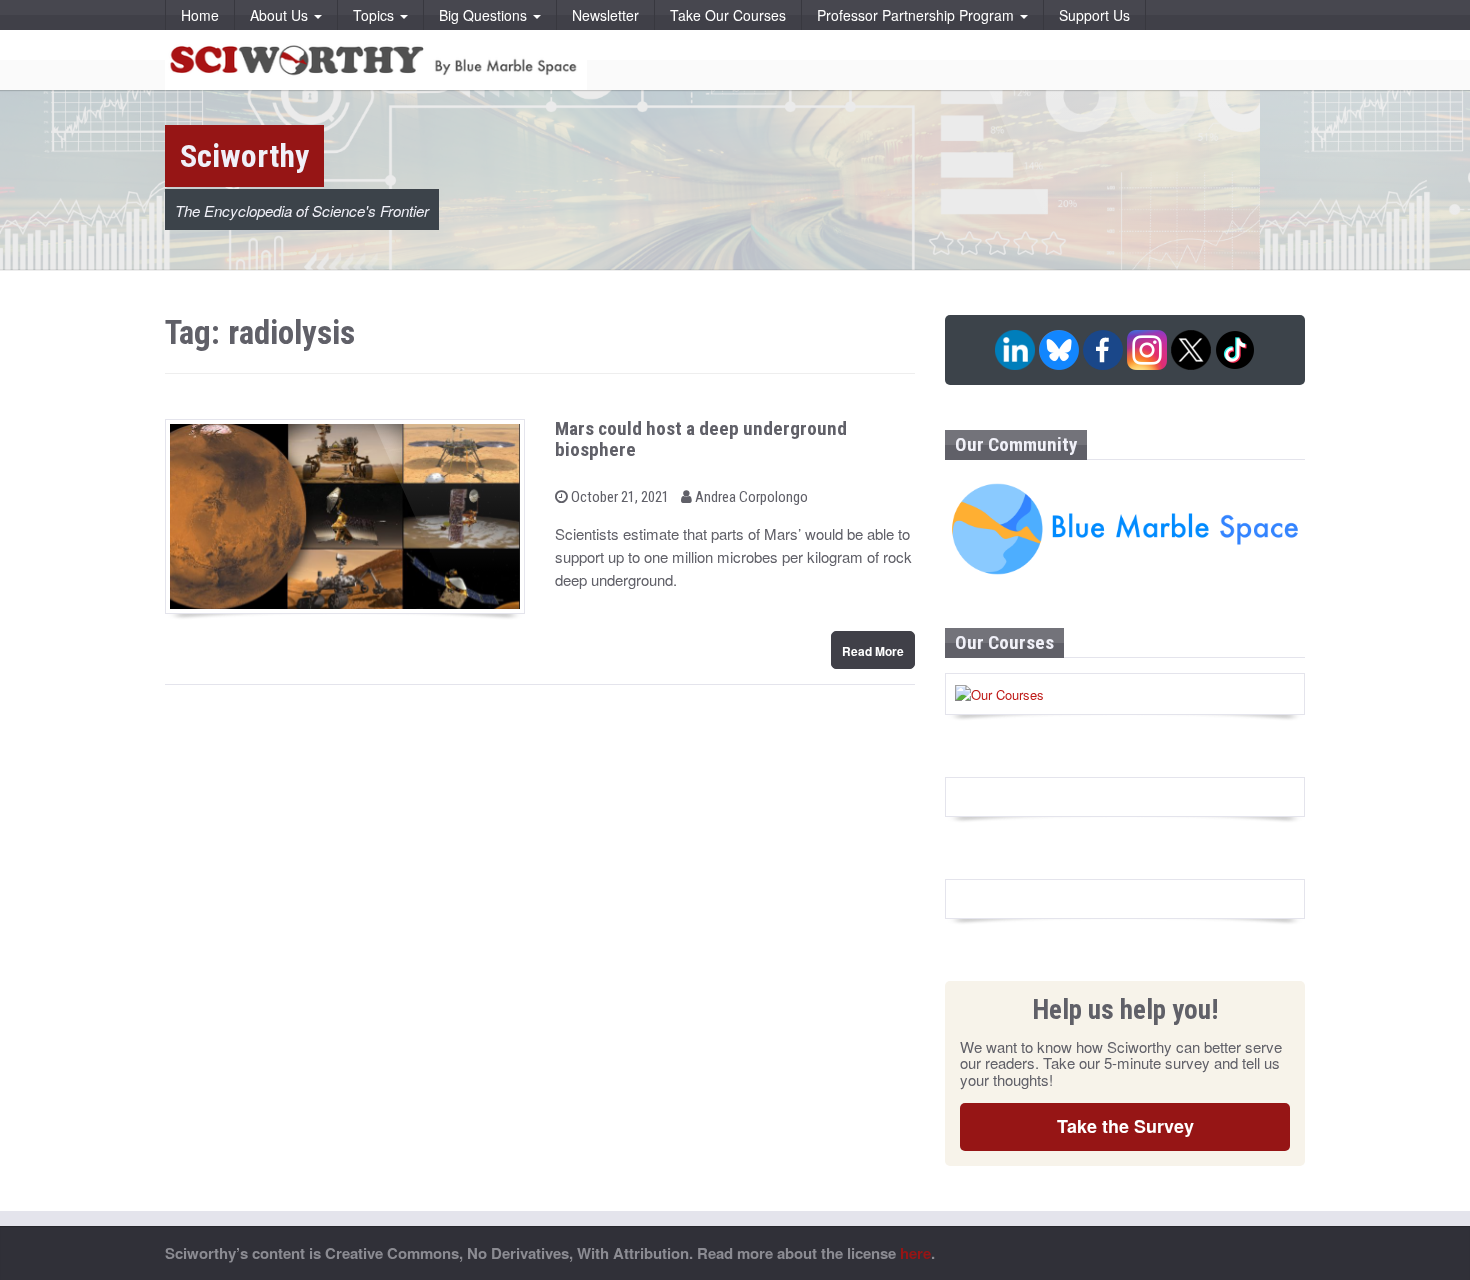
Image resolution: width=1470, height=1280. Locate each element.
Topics (375, 15)
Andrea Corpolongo (750, 497)
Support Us (1094, 15)
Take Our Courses (728, 15)
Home (200, 15)
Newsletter (605, 15)
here (915, 1253)
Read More (873, 651)
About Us (281, 15)
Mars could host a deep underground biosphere (701, 439)
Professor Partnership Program (917, 15)
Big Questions (485, 15)
